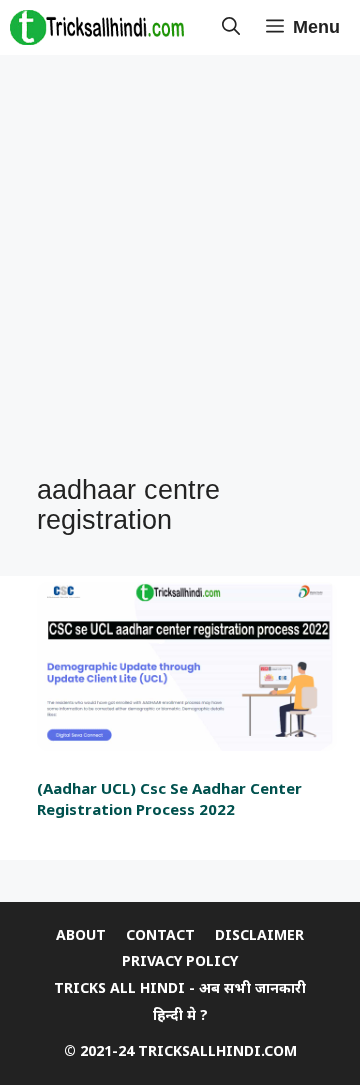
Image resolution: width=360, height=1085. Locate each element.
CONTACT (160, 934)
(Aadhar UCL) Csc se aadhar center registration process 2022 (169, 798)
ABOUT (81, 934)
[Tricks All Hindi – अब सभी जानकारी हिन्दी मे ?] (97, 27)
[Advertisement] (180, 266)
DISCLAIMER (259, 934)
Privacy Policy (180, 960)
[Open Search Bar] (231, 27)
